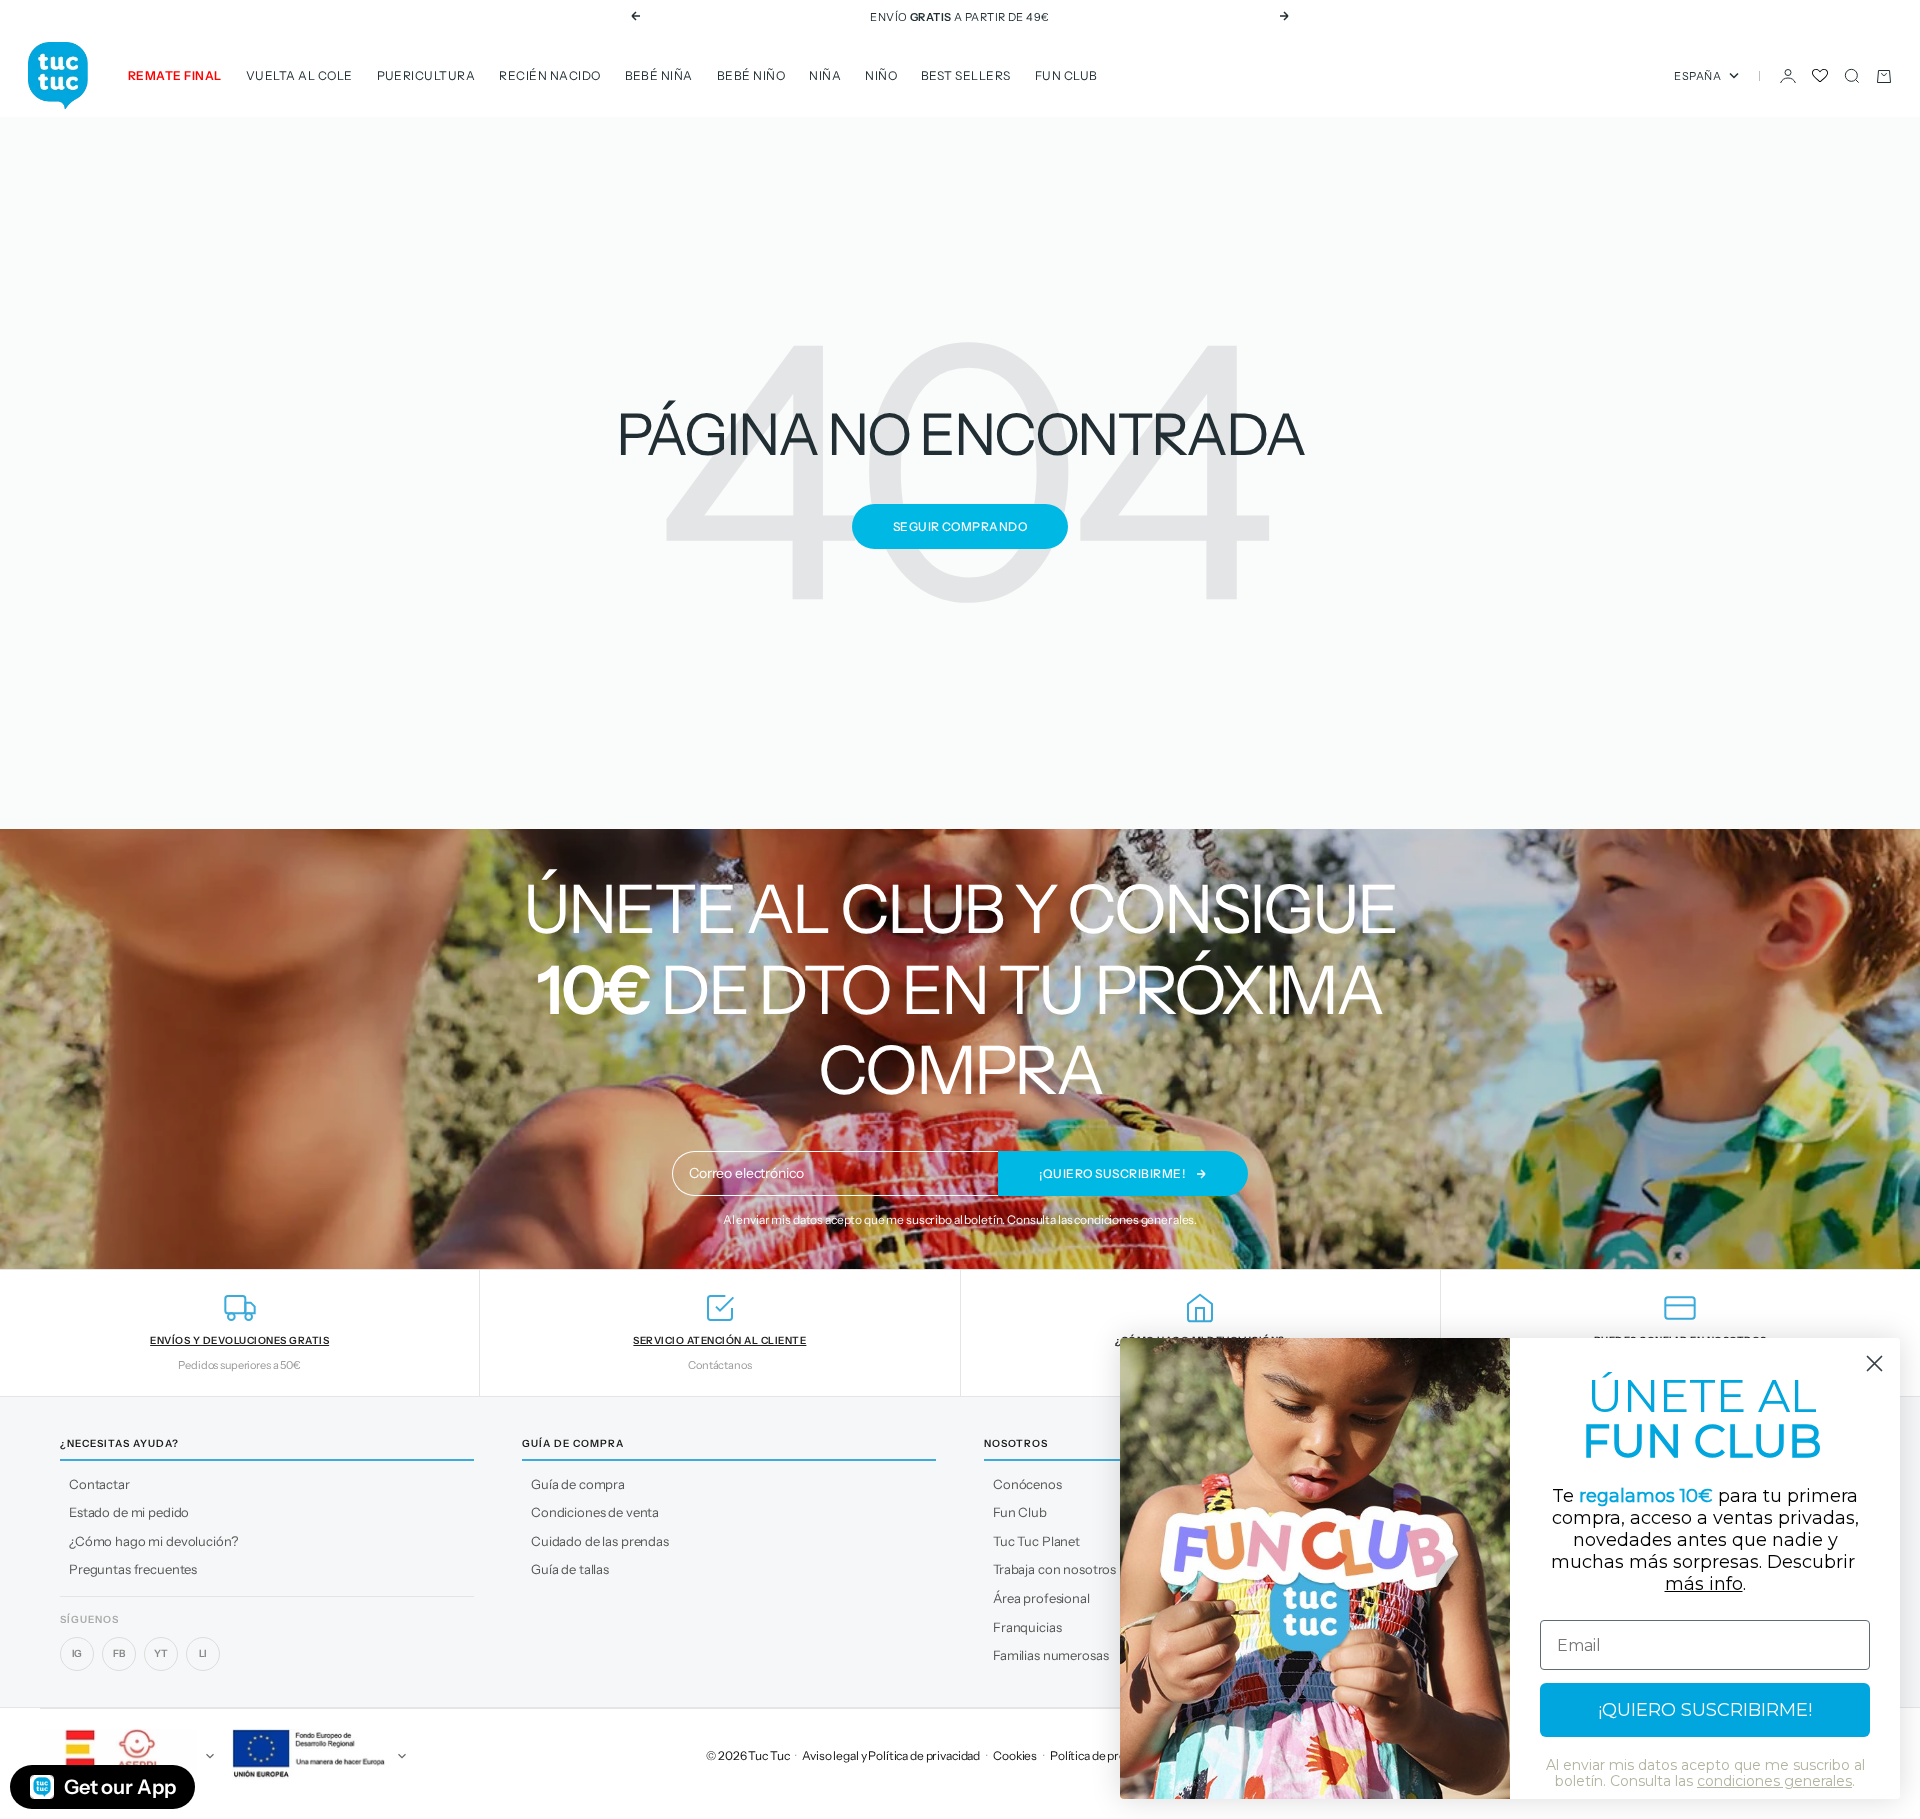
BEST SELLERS (966, 75)
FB (119, 1653)
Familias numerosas (1050, 1655)
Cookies (1015, 1755)
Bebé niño (751, 75)
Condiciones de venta (595, 1512)
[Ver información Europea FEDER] (316, 1756)
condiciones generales (1134, 1219)
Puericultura (426, 75)
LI (203, 1653)
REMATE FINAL (175, 75)
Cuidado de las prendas (600, 1541)
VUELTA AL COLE (299, 75)
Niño (881, 75)
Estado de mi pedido (129, 1512)
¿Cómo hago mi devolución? (153, 1541)
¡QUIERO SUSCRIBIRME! (1705, 1710)
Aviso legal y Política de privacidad (891, 1755)
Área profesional (1041, 1598)
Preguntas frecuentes (133, 1569)
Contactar (99, 1484)
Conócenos (1027, 1484)
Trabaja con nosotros (1054, 1569)
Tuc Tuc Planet (1036, 1541)
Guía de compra (578, 1484)
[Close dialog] (1874, 1363)
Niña (825, 75)
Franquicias (1027, 1627)
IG (77, 1653)
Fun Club (1066, 75)
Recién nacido (549, 75)
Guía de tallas (570, 1569)
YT (161, 1653)
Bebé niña (659, 75)
